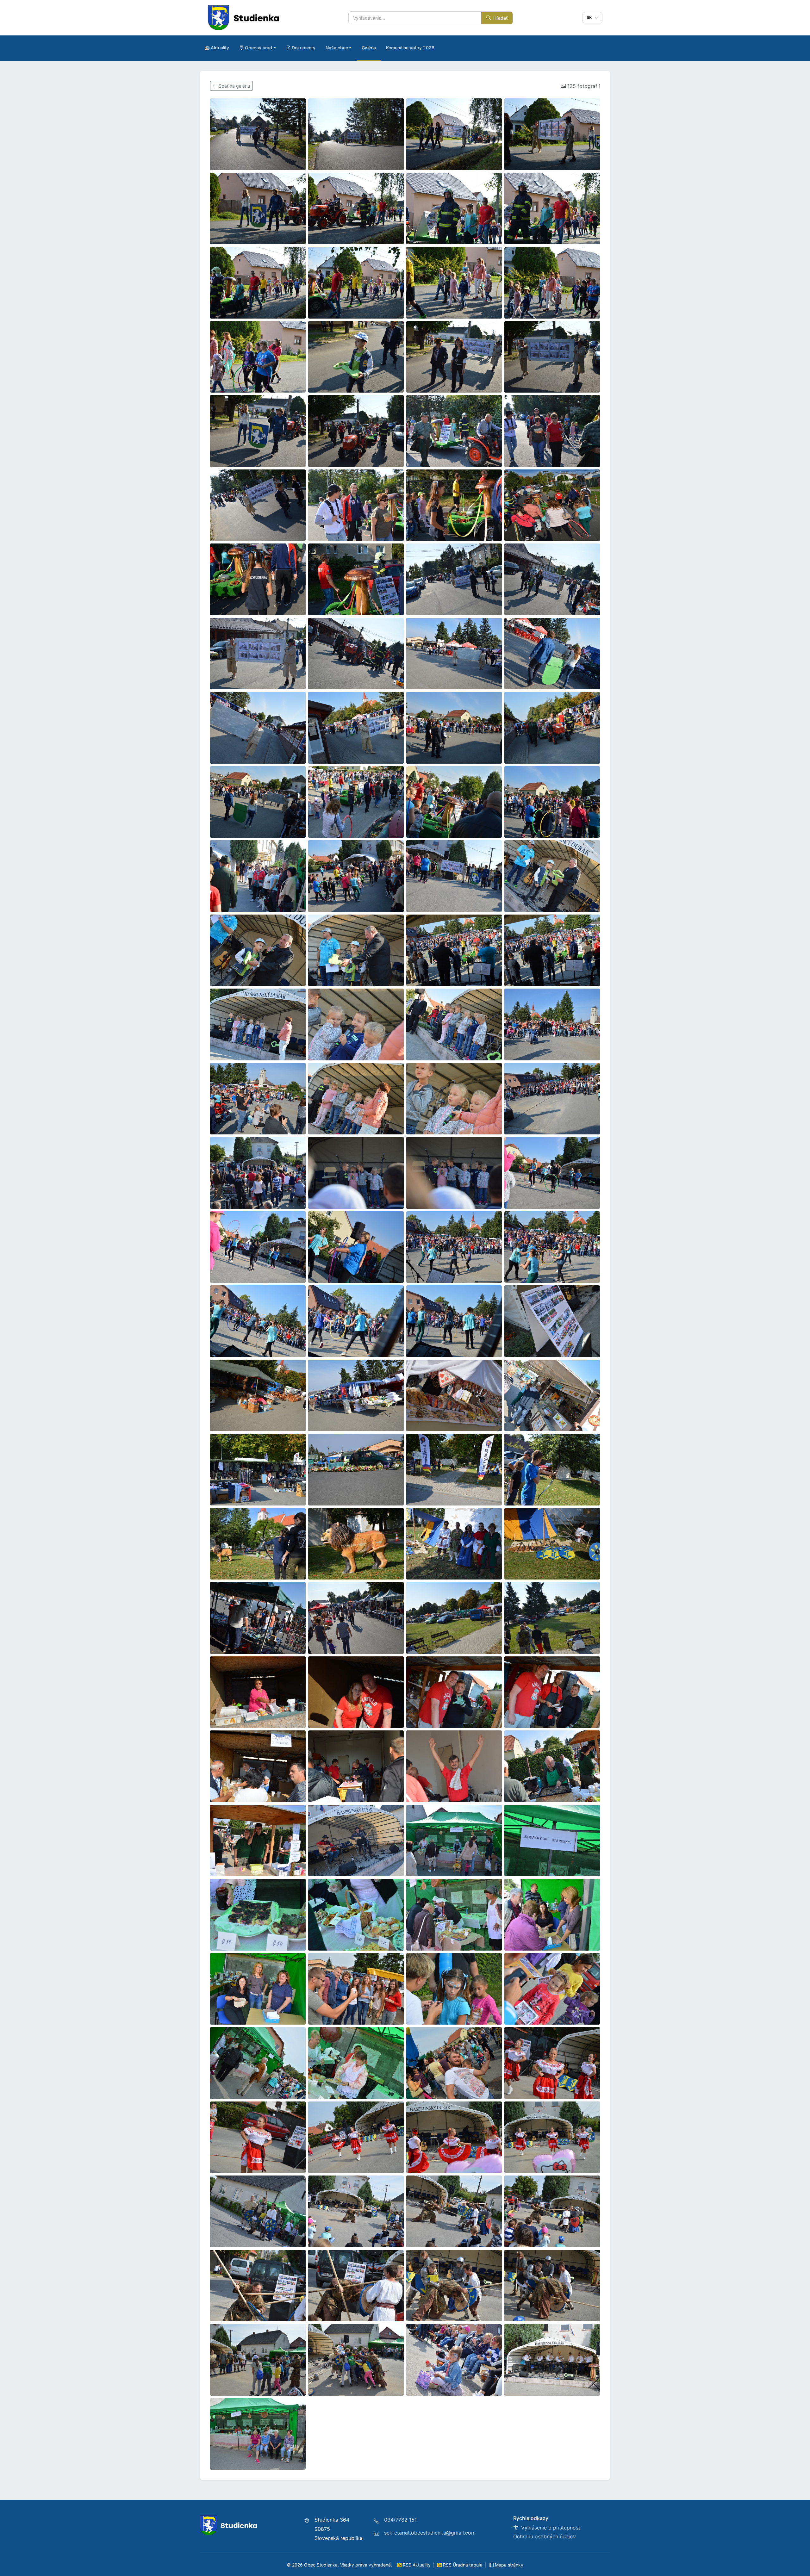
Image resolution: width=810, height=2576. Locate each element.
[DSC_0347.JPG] (258, 2360)
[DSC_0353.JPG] (454, 2360)
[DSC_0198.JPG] (258, 802)
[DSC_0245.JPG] (258, 1321)
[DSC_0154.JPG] (454, 209)
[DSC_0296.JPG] (258, 1915)
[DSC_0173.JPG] (356, 505)
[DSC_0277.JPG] (454, 1618)
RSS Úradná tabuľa (463, 2565)
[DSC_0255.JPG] (356, 1396)
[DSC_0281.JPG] (356, 1692)
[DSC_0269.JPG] (454, 1544)
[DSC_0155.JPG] (552, 209)
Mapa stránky (508, 2565)
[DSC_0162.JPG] (454, 357)
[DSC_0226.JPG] (356, 1024)
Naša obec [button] (337, 48)
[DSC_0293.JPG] (356, 1841)
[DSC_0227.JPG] (454, 1024)
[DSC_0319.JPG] (454, 2063)
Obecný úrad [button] (259, 48)
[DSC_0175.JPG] (552, 505)
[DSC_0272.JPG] (258, 1618)
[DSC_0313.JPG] (552, 1989)
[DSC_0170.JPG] (258, 505)
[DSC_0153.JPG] (356, 209)
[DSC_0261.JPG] (454, 1470)
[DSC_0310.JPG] (356, 1989)
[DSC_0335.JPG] (356, 2211)
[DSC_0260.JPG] (356, 1470)
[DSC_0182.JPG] (454, 579)
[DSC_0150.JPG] (552, 134)
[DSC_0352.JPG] (356, 2360)
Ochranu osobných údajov (545, 2536)
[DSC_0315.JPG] (258, 2063)
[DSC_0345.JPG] (552, 2286)
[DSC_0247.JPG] (356, 1321)
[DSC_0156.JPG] (258, 283)
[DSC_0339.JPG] (552, 2211)
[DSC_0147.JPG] (258, 134)
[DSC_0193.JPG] (356, 728)
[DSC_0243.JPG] (454, 1247)
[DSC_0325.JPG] (356, 2137)
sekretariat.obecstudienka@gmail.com (430, 2533)
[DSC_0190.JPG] (258, 728)
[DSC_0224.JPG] (258, 1024)
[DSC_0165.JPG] (356, 431)
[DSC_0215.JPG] (356, 950)
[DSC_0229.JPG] (258, 1099)
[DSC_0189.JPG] (552, 654)
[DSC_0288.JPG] (454, 1766)
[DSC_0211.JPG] (552, 876)
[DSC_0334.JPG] (258, 2211)
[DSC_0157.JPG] (356, 283)
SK (590, 17)
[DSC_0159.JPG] (552, 283)
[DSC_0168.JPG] (552, 431)
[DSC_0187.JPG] (356, 654)
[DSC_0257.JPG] (454, 1396)
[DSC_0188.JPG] (454, 654)
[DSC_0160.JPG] (258, 357)
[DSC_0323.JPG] (552, 2063)
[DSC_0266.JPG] (356, 1544)
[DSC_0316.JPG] (356, 2063)
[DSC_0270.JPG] (552, 1544)
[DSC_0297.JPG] (356, 1915)
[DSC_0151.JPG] (258, 209)
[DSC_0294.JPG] (454, 1841)
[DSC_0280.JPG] (258, 1692)
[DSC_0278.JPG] (552, 1618)
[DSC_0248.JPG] (454, 1321)
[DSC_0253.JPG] (552, 1321)
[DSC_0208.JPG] (454, 876)
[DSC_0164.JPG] (258, 431)
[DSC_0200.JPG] (356, 802)
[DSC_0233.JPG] (552, 1099)
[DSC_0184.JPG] (552, 579)
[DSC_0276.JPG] (356, 1618)
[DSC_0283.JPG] (552, 1692)
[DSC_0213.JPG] (258, 950)
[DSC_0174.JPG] (454, 505)
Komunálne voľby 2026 (410, 48)
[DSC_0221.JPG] (552, 950)
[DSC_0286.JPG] (356, 1766)
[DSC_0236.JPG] (258, 1173)
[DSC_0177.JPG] (258, 579)
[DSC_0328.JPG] (552, 2137)
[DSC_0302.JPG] (258, 1989)
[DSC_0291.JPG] (258, 1841)
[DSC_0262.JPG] (552, 1470)
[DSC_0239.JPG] (552, 1173)
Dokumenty (304, 48)
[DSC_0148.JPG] (356, 134)
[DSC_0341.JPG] (356, 2286)
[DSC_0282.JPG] (454, 1692)
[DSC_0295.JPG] (552, 1841)
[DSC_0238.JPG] (454, 1173)
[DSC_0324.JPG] (258, 2137)
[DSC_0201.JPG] (454, 802)
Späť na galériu (234, 86)
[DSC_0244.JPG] (552, 1247)
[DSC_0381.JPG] (258, 2434)
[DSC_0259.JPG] (258, 1470)
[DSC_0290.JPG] (552, 1766)
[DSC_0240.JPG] (258, 1247)
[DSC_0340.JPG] (258, 2286)
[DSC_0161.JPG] (356, 357)
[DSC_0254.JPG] (258, 1396)
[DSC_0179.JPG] (356, 579)
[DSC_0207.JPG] (356, 876)
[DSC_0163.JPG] (552, 357)
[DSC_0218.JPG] (454, 950)
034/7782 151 (400, 2520)
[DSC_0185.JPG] (258, 654)
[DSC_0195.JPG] (454, 728)
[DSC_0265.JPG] (258, 1544)
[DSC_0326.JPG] (454, 2137)
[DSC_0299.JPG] (454, 1915)
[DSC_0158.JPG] (454, 283)
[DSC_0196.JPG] (552, 728)
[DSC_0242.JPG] (356, 1247)
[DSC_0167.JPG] (454, 431)
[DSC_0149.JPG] (454, 134)
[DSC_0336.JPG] (454, 2211)
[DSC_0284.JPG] (258, 1766)
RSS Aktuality (417, 2565)
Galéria (369, 48)
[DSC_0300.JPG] (552, 1915)
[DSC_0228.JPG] (552, 1024)
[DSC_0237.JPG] (356, 1173)
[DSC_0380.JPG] (552, 2360)
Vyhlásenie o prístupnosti (551, 2528)
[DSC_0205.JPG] (258, 876)
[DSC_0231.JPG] (454, 1099)
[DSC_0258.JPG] (552, 1396)
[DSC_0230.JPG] (356, 1099)
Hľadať (500, 18)
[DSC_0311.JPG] (454, 1989)
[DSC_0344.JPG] (454, 2286)
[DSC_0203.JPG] (552, 802)
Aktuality (220, 48)
